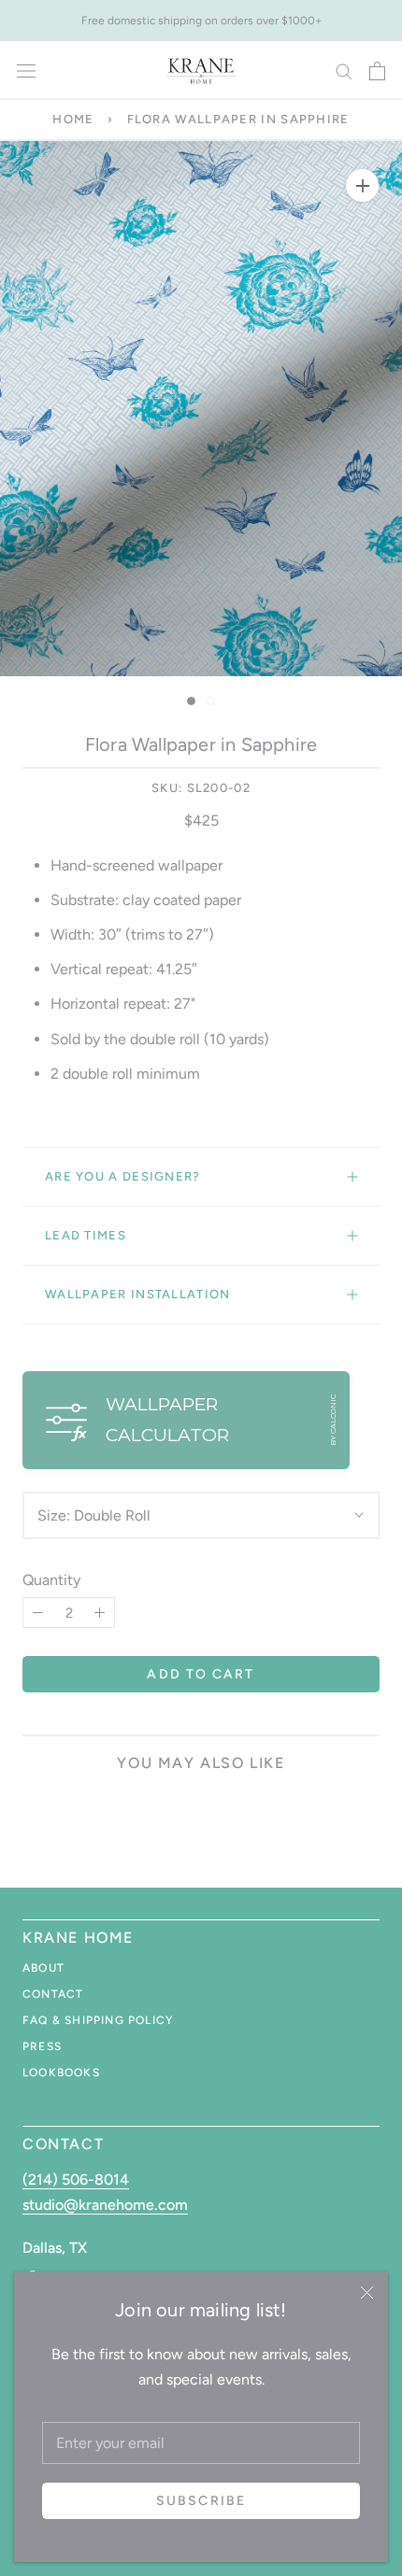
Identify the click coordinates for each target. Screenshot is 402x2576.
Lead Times (86, 1235)
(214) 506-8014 (76, 2180)
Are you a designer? (123, 1176)
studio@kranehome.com (105, 2205)
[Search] (344, 71)
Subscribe (201, 2501)
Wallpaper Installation (138, 1294)
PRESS (42, 2046)
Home (73, 119)
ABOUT (43, 1968)
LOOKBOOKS (61, 2073)
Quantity (51, 1580)
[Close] (367, 2293)
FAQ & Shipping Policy (98, 2020)
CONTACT (53, 1994)
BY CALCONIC (333, 1420)
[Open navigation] (26, 71)
